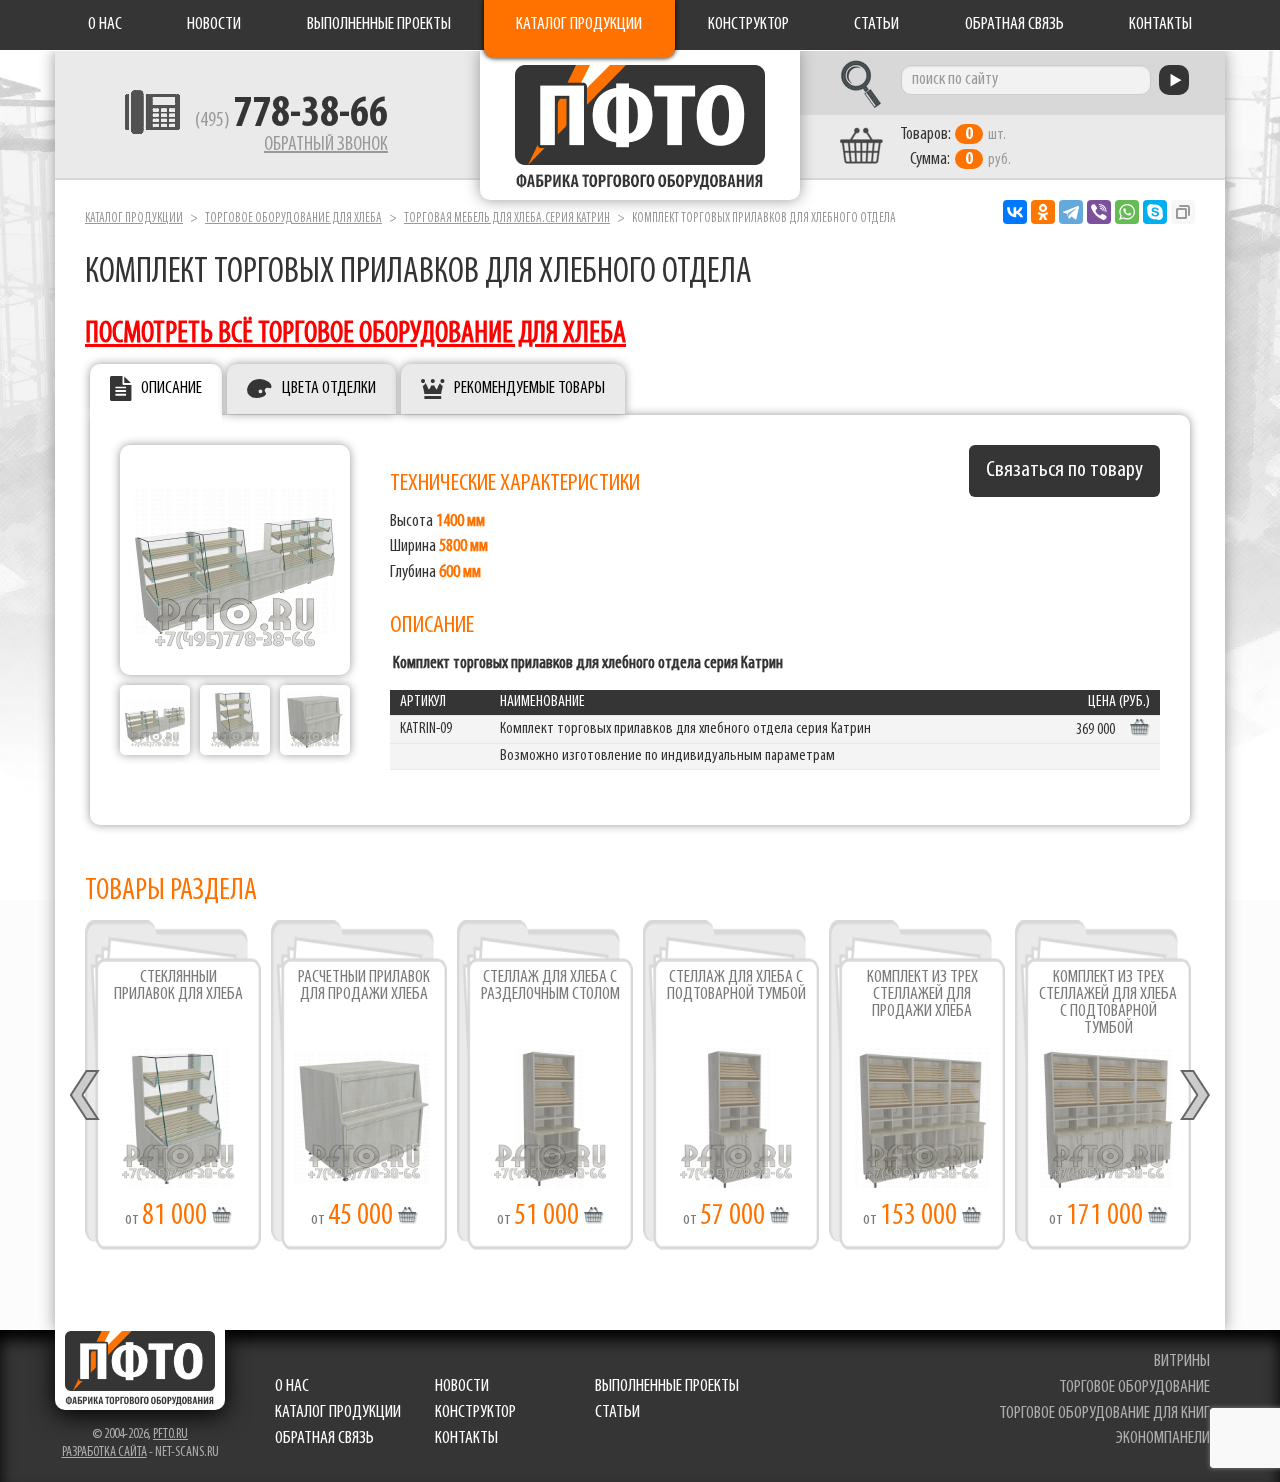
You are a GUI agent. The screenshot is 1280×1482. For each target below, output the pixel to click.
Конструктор (748, 25)
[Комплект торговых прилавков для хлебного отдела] (155, 720)
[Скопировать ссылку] (1183, 212)
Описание (171, 389)
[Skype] (1155, 212)
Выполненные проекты (379, 25)
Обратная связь (1014, 25)
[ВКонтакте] (1015, 212)
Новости (214, 25)
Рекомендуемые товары (529, 389)
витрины (1182, 1362)
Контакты (1160, 25)
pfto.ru (170, 1434)
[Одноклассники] (1043, 212)
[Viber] (1099, 212)
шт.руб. (955, 147)
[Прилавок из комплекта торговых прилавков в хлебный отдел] (235, 720)
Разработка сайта (104, 1452)
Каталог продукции (579, 25)
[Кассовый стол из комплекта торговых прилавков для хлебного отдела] (315, 720)
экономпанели (1163, 1439)
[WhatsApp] (1127, 212)
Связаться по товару (1064, 470)
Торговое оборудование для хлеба (293, 218)
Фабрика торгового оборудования (640, 125)
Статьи (876, 25)
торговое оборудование (1134, 1388)
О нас (105, 25)
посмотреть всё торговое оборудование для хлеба (355, 334)
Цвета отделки (329, 389)
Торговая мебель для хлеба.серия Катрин (507, 218)
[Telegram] (1071, 212)
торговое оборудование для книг (1104, 1414)
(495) (291, 121)
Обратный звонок (326, 145)
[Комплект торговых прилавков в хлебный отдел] (235, 560)
